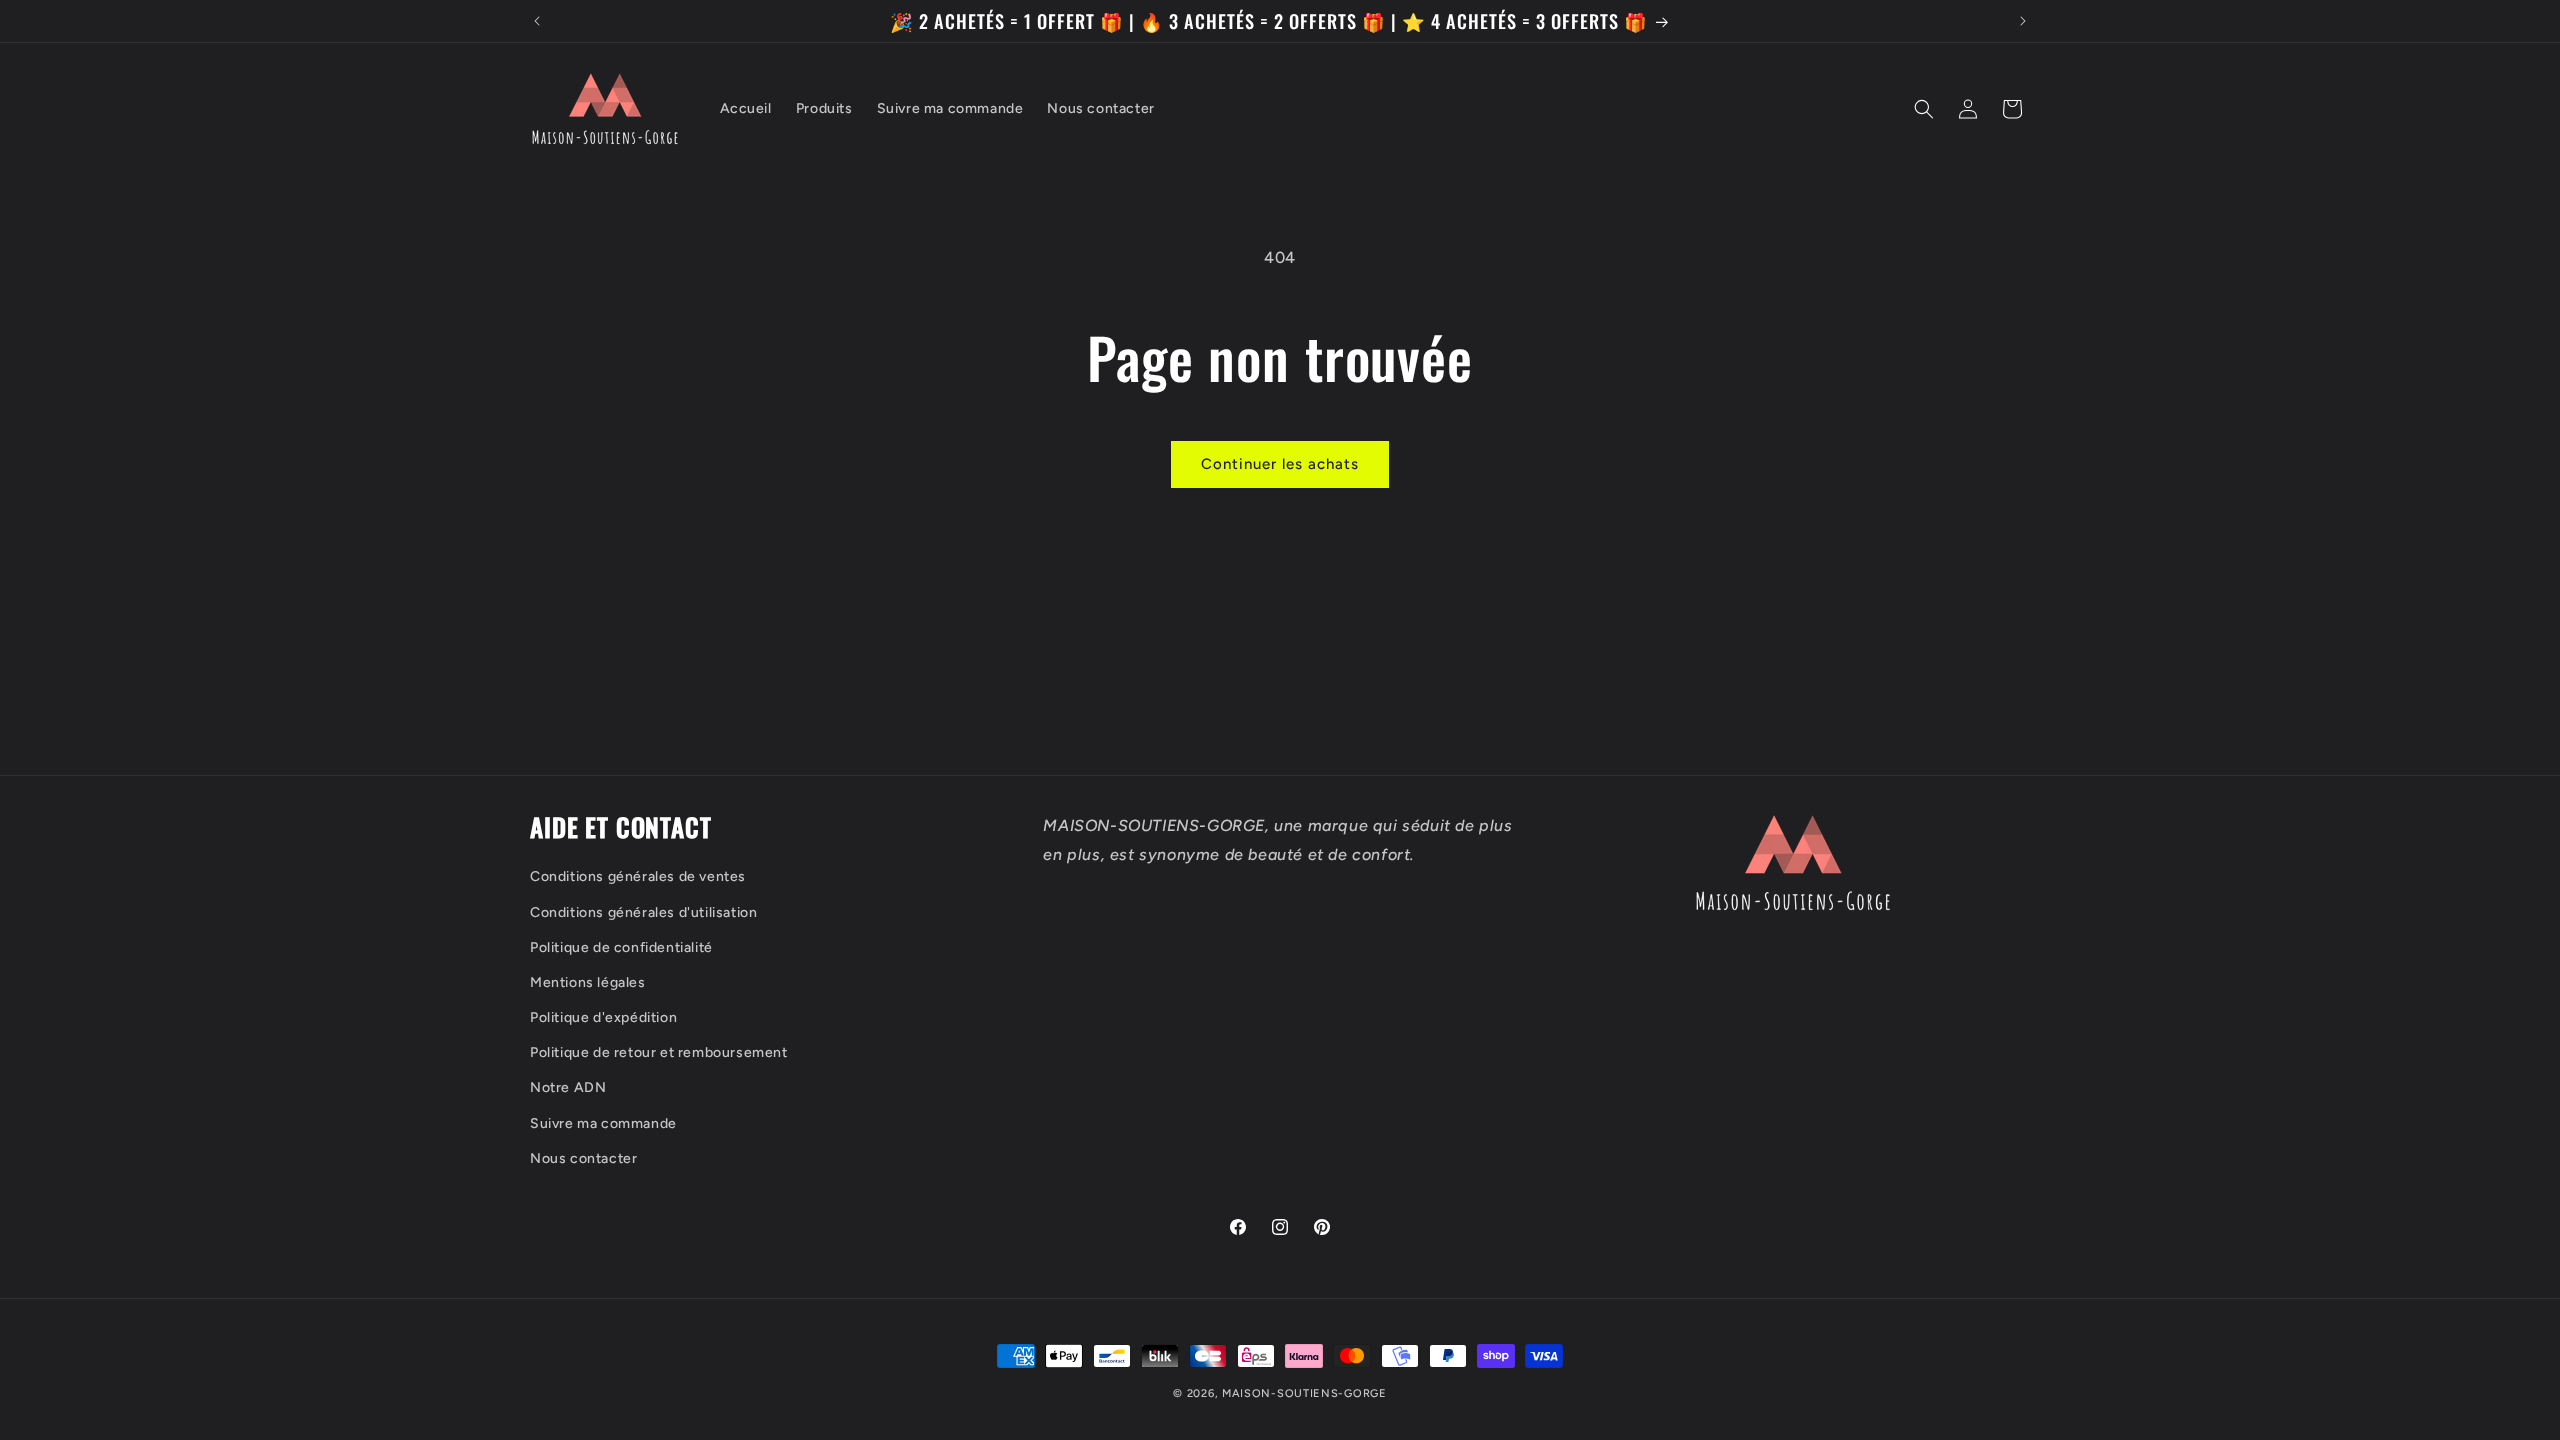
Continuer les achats (1280, 464)
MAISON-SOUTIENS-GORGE (1304, 1393)
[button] (1924, 109)
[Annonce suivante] (2023, 21)
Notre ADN (568, 1088)
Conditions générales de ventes (638, 877)
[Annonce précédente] (537, 21)
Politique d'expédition (603, 1017)
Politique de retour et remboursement (659, 1053)
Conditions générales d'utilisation (643, 912)
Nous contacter (583, 1158)
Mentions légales (588, 982)
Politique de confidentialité (621, 947)
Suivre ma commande (603, 1123)
